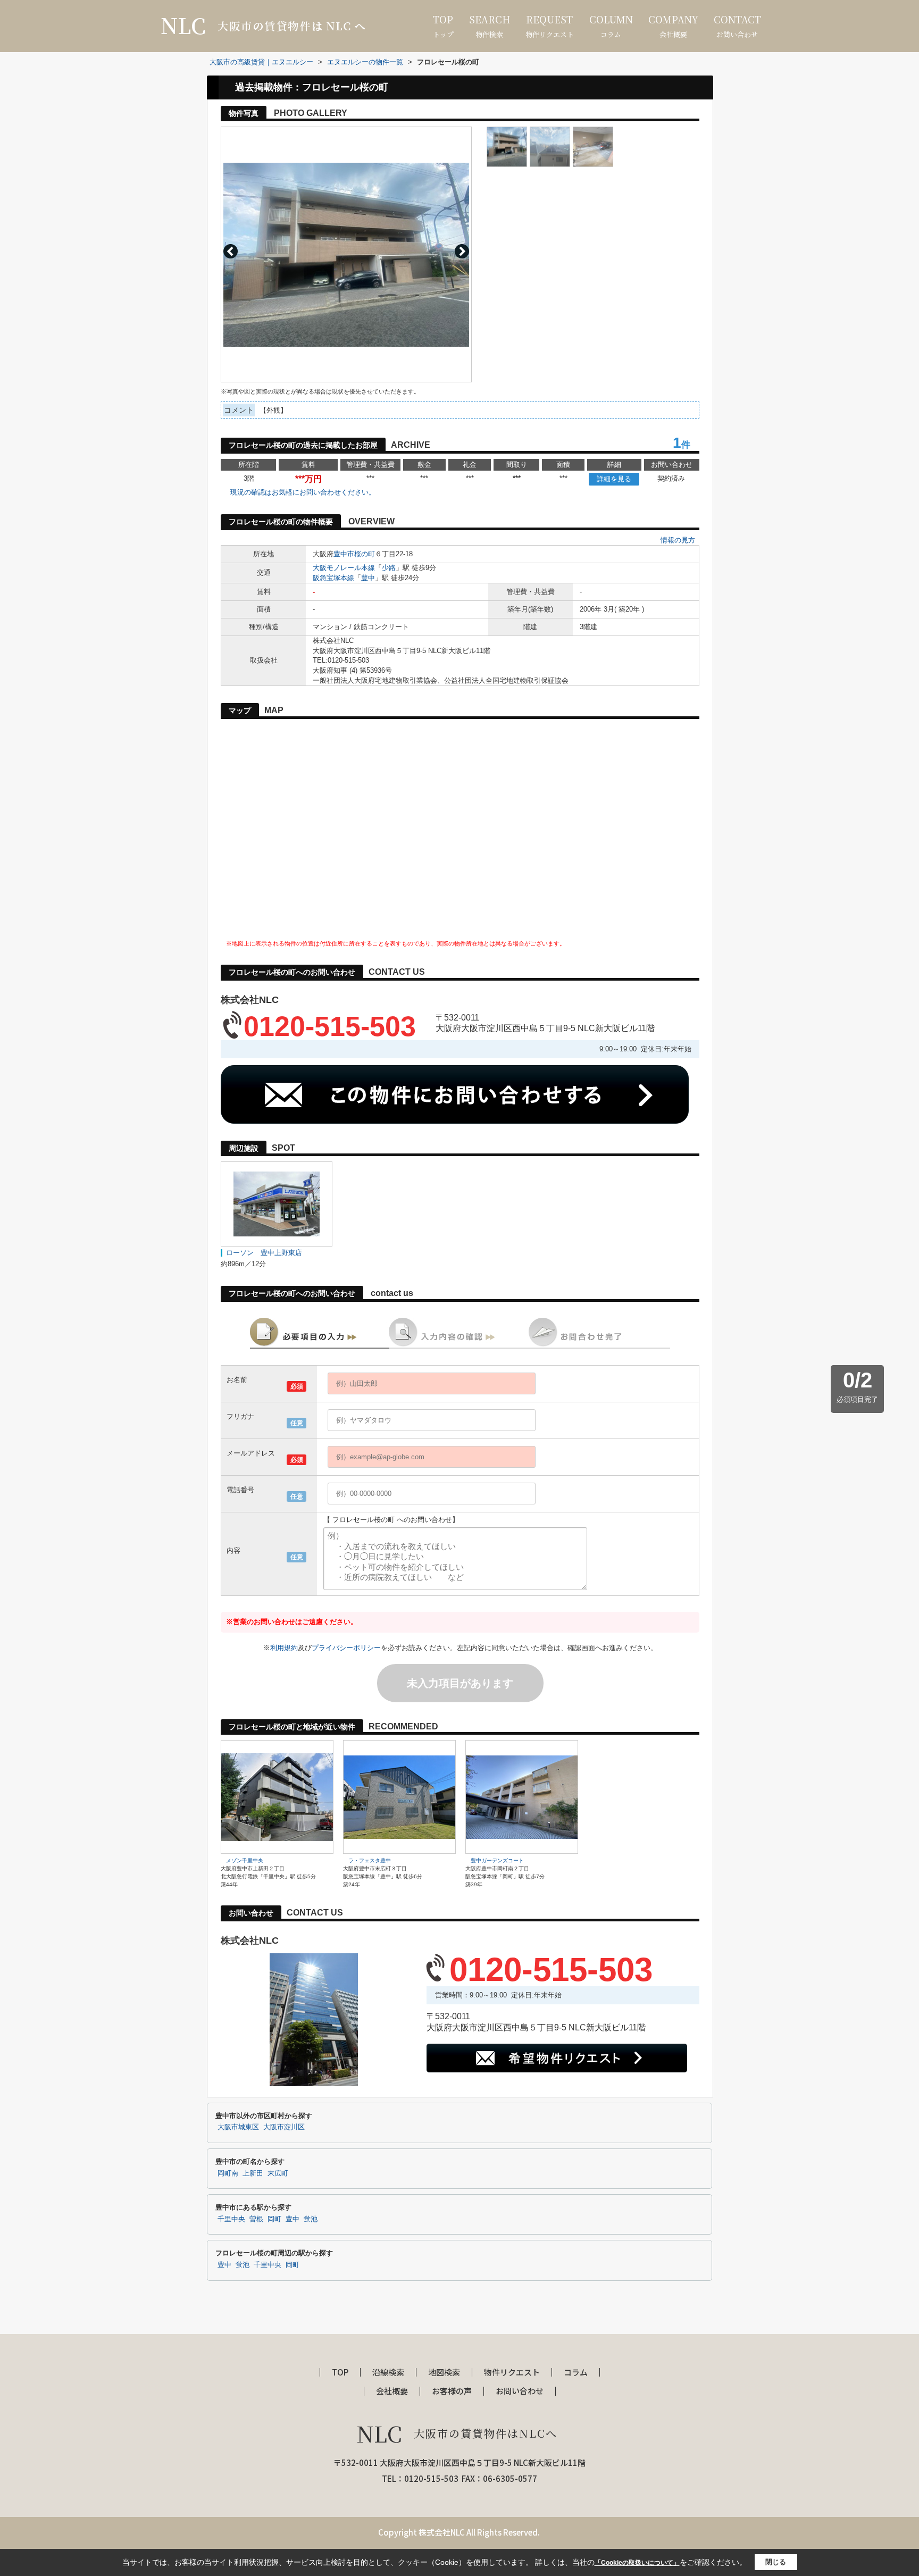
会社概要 (673, 26)
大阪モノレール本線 (344, 568)
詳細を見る (614, 479)
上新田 (253, 2173)
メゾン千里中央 (245, 1860)
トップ (443, 26)
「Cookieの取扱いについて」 (637, 2563)
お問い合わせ (737, 26)
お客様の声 (452, 2391)
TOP (340, 2373)
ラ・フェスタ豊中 (370, 1860)
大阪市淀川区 (284, 2127)
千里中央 (231, 2219)
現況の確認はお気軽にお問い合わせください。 (303, 492)
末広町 (278, 2173)
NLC (457, 2433)
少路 (389, 568)
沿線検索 (388, 2373)
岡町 (274, 2219)
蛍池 (311, 2219)
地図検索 (444, 2373)
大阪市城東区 (238, 2127)
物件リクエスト (550, 26)
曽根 (256, 2219)
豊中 (368, 578)
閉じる (776, 2562)
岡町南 (228, 2173)
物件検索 (490, 26)
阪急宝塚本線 (333, 578)
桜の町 (365, 554)
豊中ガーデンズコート (497, 1860)
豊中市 (344, 554)
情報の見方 (678, 540)
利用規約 (284, 1648)
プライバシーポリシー (346, 1648)
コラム (611, 26)
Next (462, 251)
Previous (231, 251)
